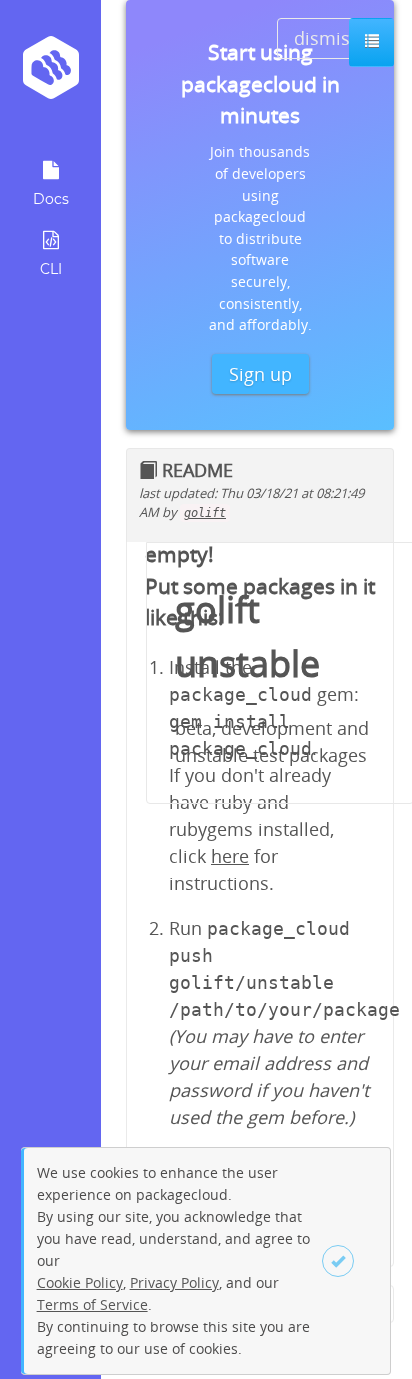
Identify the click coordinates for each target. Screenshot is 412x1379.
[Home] (50, 74)
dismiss (326, 38)
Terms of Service (92, 1304)
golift (205, 513)
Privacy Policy (174, 1282)
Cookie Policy (80, 1282)
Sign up (260, 374)
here (230, 856)
